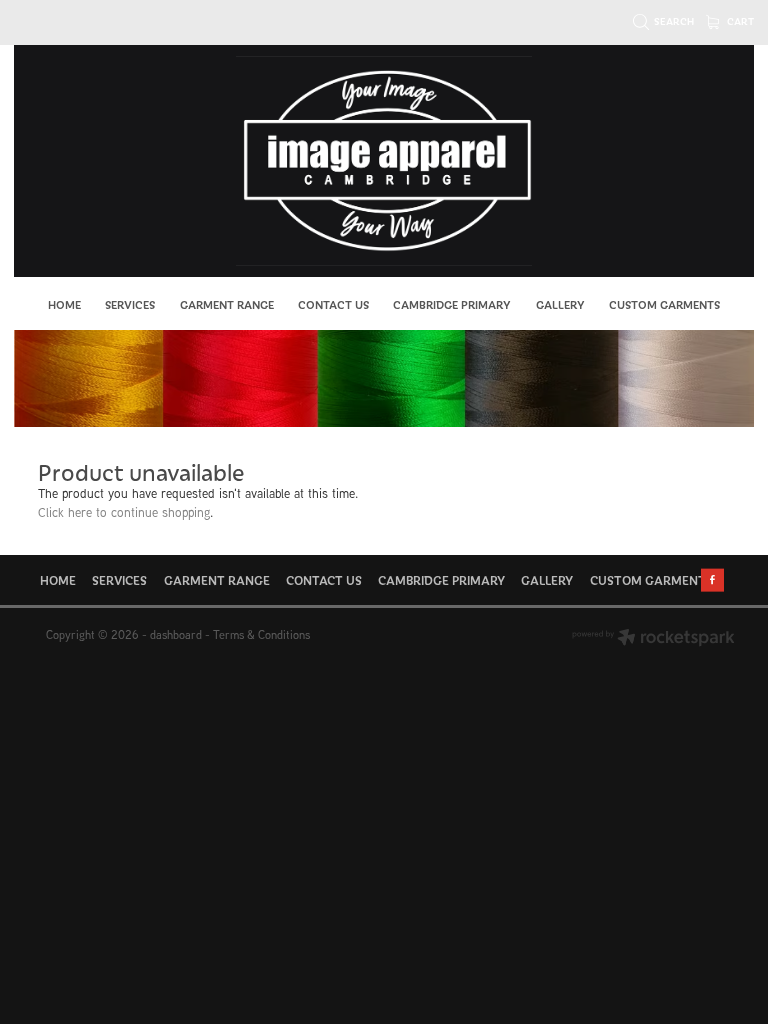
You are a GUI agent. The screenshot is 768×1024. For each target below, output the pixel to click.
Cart (739, 21)
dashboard (176, 634)
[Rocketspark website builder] (653, 639)
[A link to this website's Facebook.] (712, 580)
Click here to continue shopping (124, 512)
